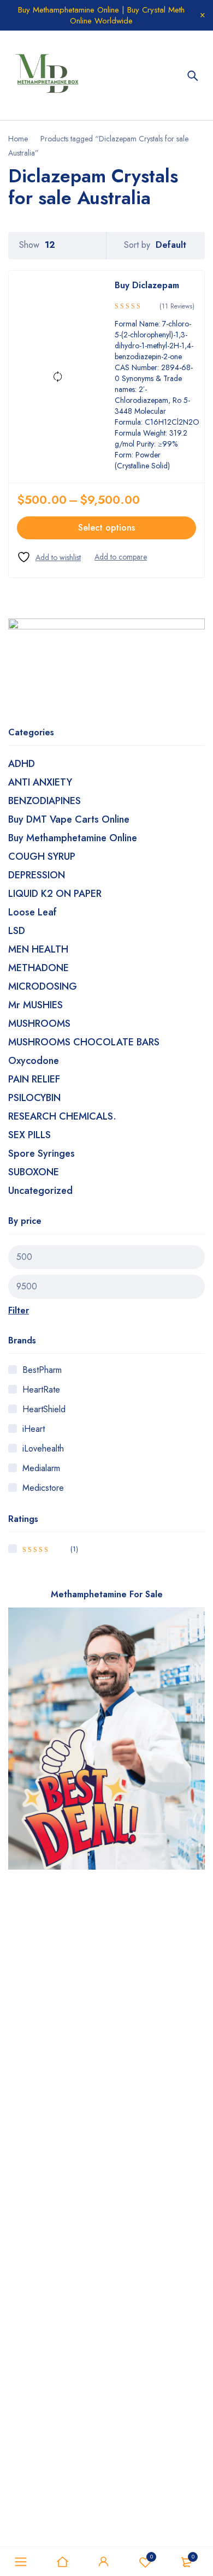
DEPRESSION (37, 875)
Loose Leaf (32, 912)
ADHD (22, 764)
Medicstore (43, 1488)
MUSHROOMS (39, 1024)
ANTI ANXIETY (40, 782)
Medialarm (41, 1468)
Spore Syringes (42, 1153)
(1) (50, 1549)
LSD (17, 931)
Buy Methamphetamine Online (73, 838)
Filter (19, 1310)
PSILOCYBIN (34, 1098)
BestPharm (42, 1370)
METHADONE (39, 968)
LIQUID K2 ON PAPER (55, 894)
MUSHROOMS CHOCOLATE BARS (84, 1042)
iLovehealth (43, 1448)
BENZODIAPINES (45, 801)
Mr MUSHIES (35, 1005)
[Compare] (121, 557)
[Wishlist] (49, 557)
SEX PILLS (29, 1135)
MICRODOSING (43, 986)
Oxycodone (34, 1061)
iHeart (34, 1429)
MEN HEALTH (38, 949)
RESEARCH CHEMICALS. (62, 1116)
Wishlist (152, 2557)
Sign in (104, 2562)
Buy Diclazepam (147, 285)
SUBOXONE (34, 1172)
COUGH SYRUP (42, 856)
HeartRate (41, 1390)
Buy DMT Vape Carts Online (69, 819)
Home (18, 139)
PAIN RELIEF (34, 1079)
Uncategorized (40, 1191)
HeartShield (44, 1409)
